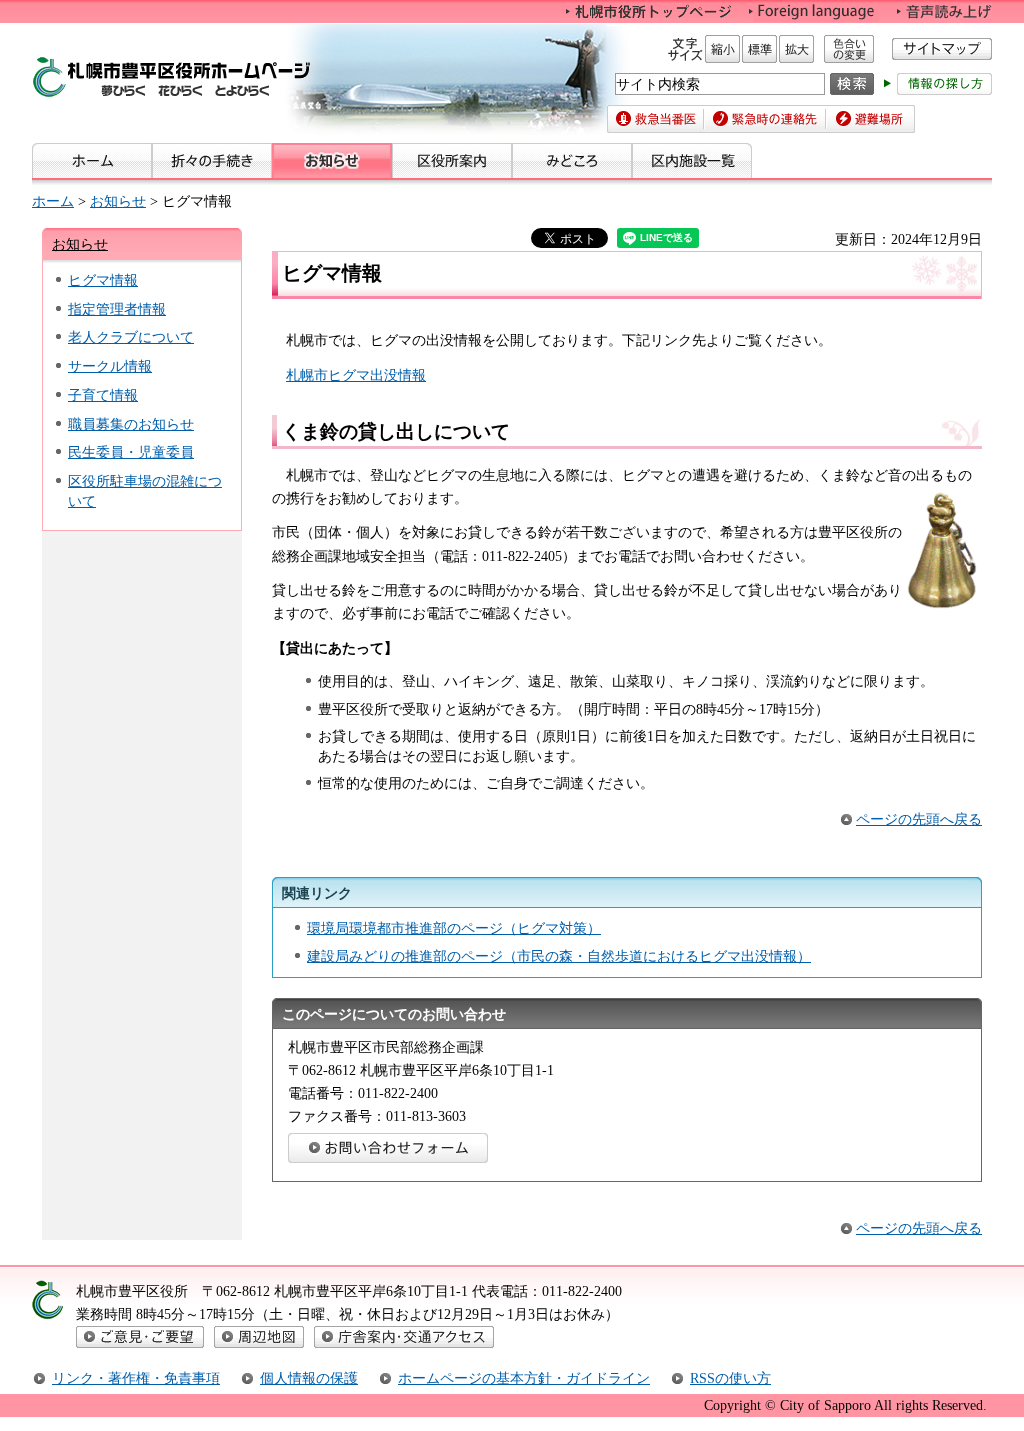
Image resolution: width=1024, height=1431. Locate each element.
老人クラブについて (131, 337)
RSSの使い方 (730, 1378)
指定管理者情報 (117, 309)
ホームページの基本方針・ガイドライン (524, 1378)
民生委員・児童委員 (131, 452)
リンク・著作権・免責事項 (136, 1378)
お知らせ (118, 201)
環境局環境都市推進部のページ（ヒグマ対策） (454, 928)
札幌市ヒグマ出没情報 (356, 375)
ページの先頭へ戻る (919, 819)
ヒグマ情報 (103, 280)
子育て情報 (103, 395)
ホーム (53, 201)
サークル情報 (110, 366)
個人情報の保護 (309, 1378)
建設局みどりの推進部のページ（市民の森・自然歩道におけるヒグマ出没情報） (559, 956)
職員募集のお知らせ (131, 424)
